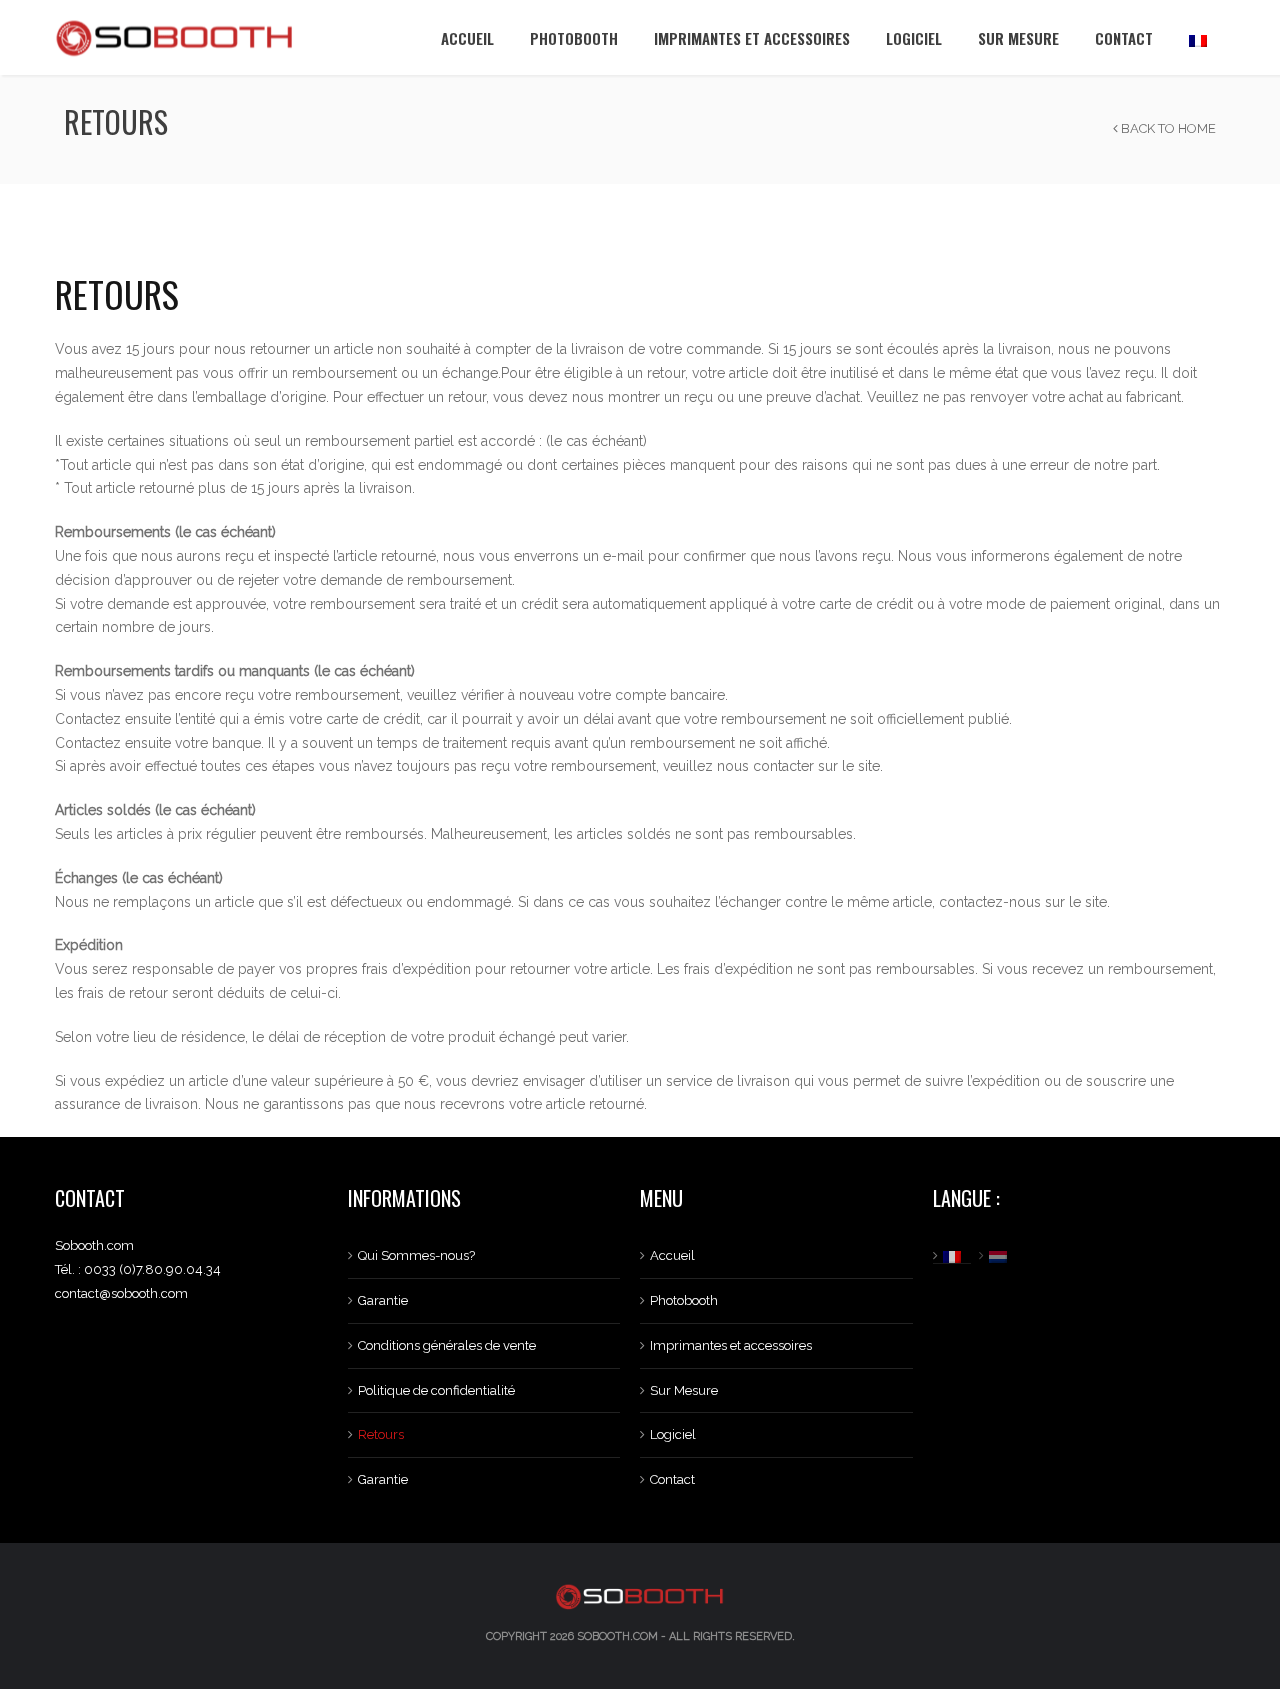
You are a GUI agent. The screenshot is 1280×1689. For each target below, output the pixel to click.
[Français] (1198, 37)
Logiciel (914, 38)
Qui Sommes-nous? (416, 1255)
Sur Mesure (1018, 38)
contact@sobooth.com (121, 1293)
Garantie (383, 1300)
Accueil (467, 38)
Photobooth (574, 38)
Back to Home (1167, 128)
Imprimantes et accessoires (752, 38)
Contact (1124, 38)
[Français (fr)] (954, 1256)
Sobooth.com (617, 1636)
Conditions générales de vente (447, 1345)
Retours (381, 1434)
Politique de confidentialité (436, 1390)
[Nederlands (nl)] (1000, 1256)
